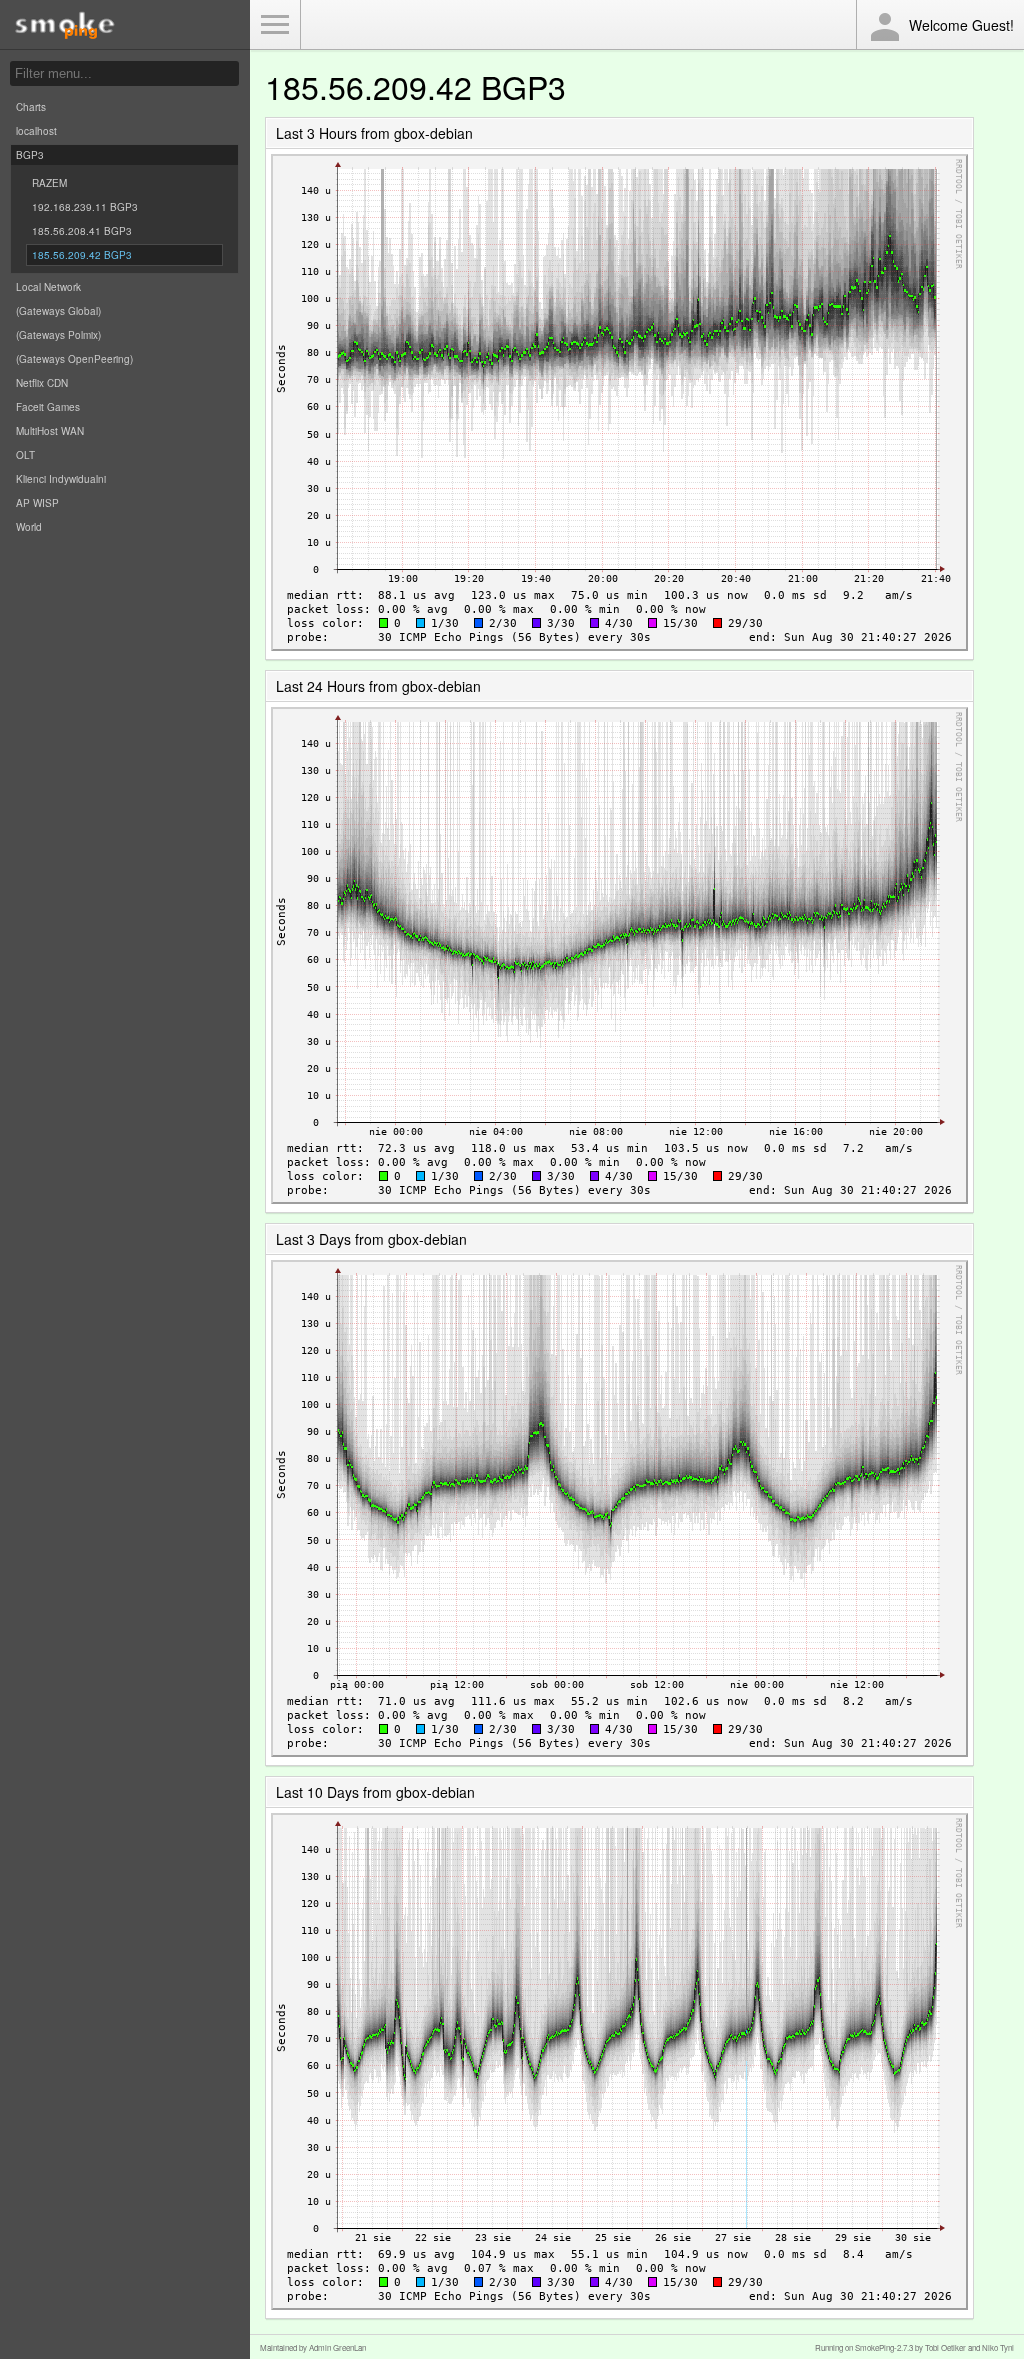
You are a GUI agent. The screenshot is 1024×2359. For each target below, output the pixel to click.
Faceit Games (48, 407)
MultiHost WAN (50, 431)
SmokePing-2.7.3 (884, 2347)
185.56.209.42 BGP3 (82, 255)
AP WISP (37, 503)
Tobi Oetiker (945, 2347)
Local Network (48, 287)
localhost (36, 131)
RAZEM (49, 183)
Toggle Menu (275, 25)
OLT (25, 455)
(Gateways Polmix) (58, 335)
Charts (31, 107)
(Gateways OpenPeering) (74, 359)
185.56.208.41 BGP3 (82, 231)
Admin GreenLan (337, 2347)
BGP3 (30, 155)
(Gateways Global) (58, 311)
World (29, 527)
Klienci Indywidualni (61, 479)
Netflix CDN (42, 383)
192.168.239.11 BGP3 (85, 207)
